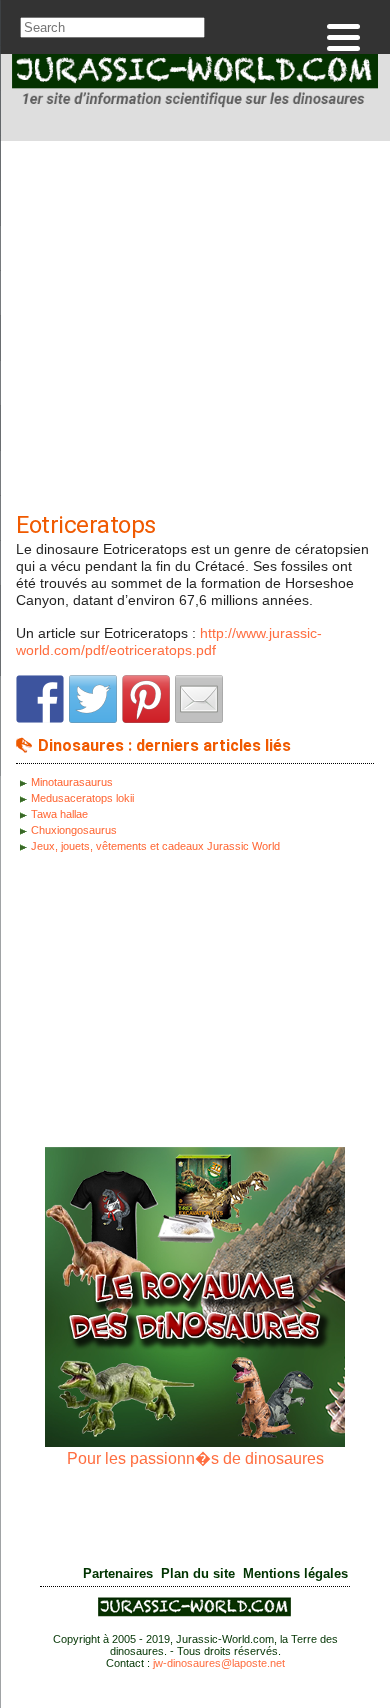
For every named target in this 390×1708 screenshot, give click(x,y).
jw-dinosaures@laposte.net (219, 1663)
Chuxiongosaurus (74, 830)
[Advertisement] (195, 331)
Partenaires (118, 1574)
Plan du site (198, 1574)
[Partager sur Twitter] (93, 699)
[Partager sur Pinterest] (146, 699)
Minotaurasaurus (72, 782)
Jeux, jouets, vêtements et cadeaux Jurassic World (155, 846)
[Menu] (343, 37)
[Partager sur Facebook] (40, 699)
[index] (195, 84)
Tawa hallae (59, 814)
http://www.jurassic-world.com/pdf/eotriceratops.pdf (169, 641)
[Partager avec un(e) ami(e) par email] (199, 699)
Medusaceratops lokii (82, 798)
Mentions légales (295, 1574)
